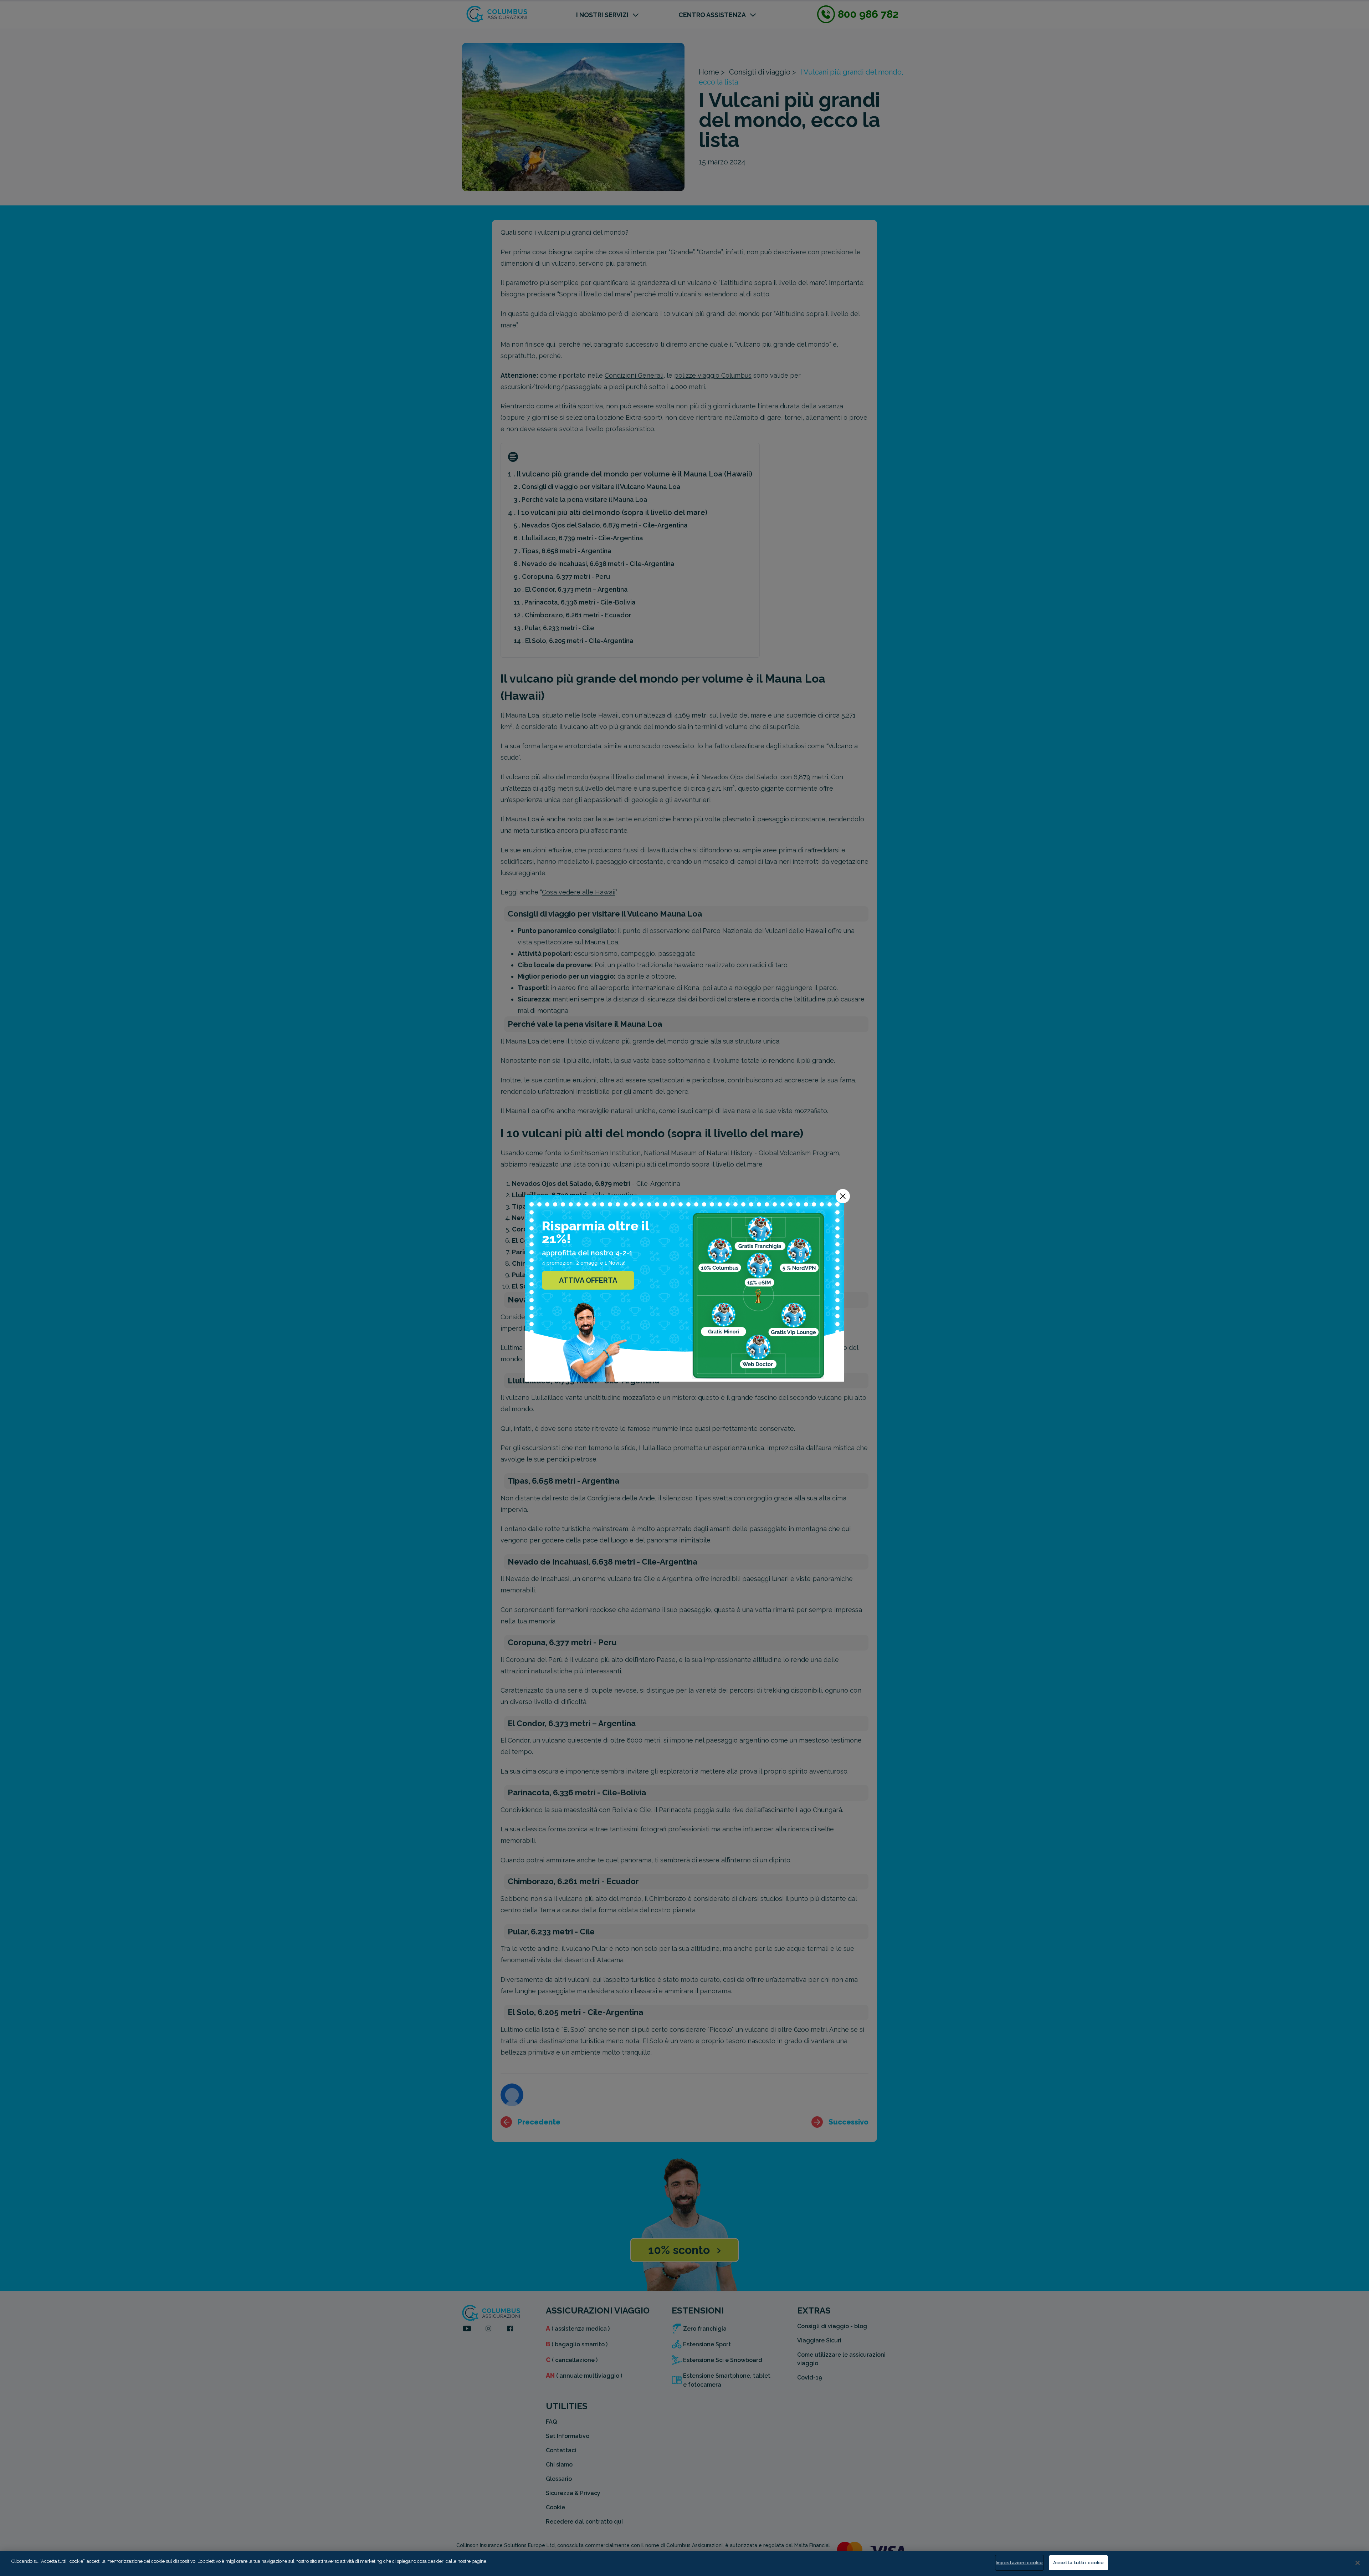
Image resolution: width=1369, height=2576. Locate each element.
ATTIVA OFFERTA (588, 1280)
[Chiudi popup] (843, 1196)
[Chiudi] (1358, 2563)
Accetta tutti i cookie (1079, 2563)
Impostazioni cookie (1019, 2563)
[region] (684, 2563)
